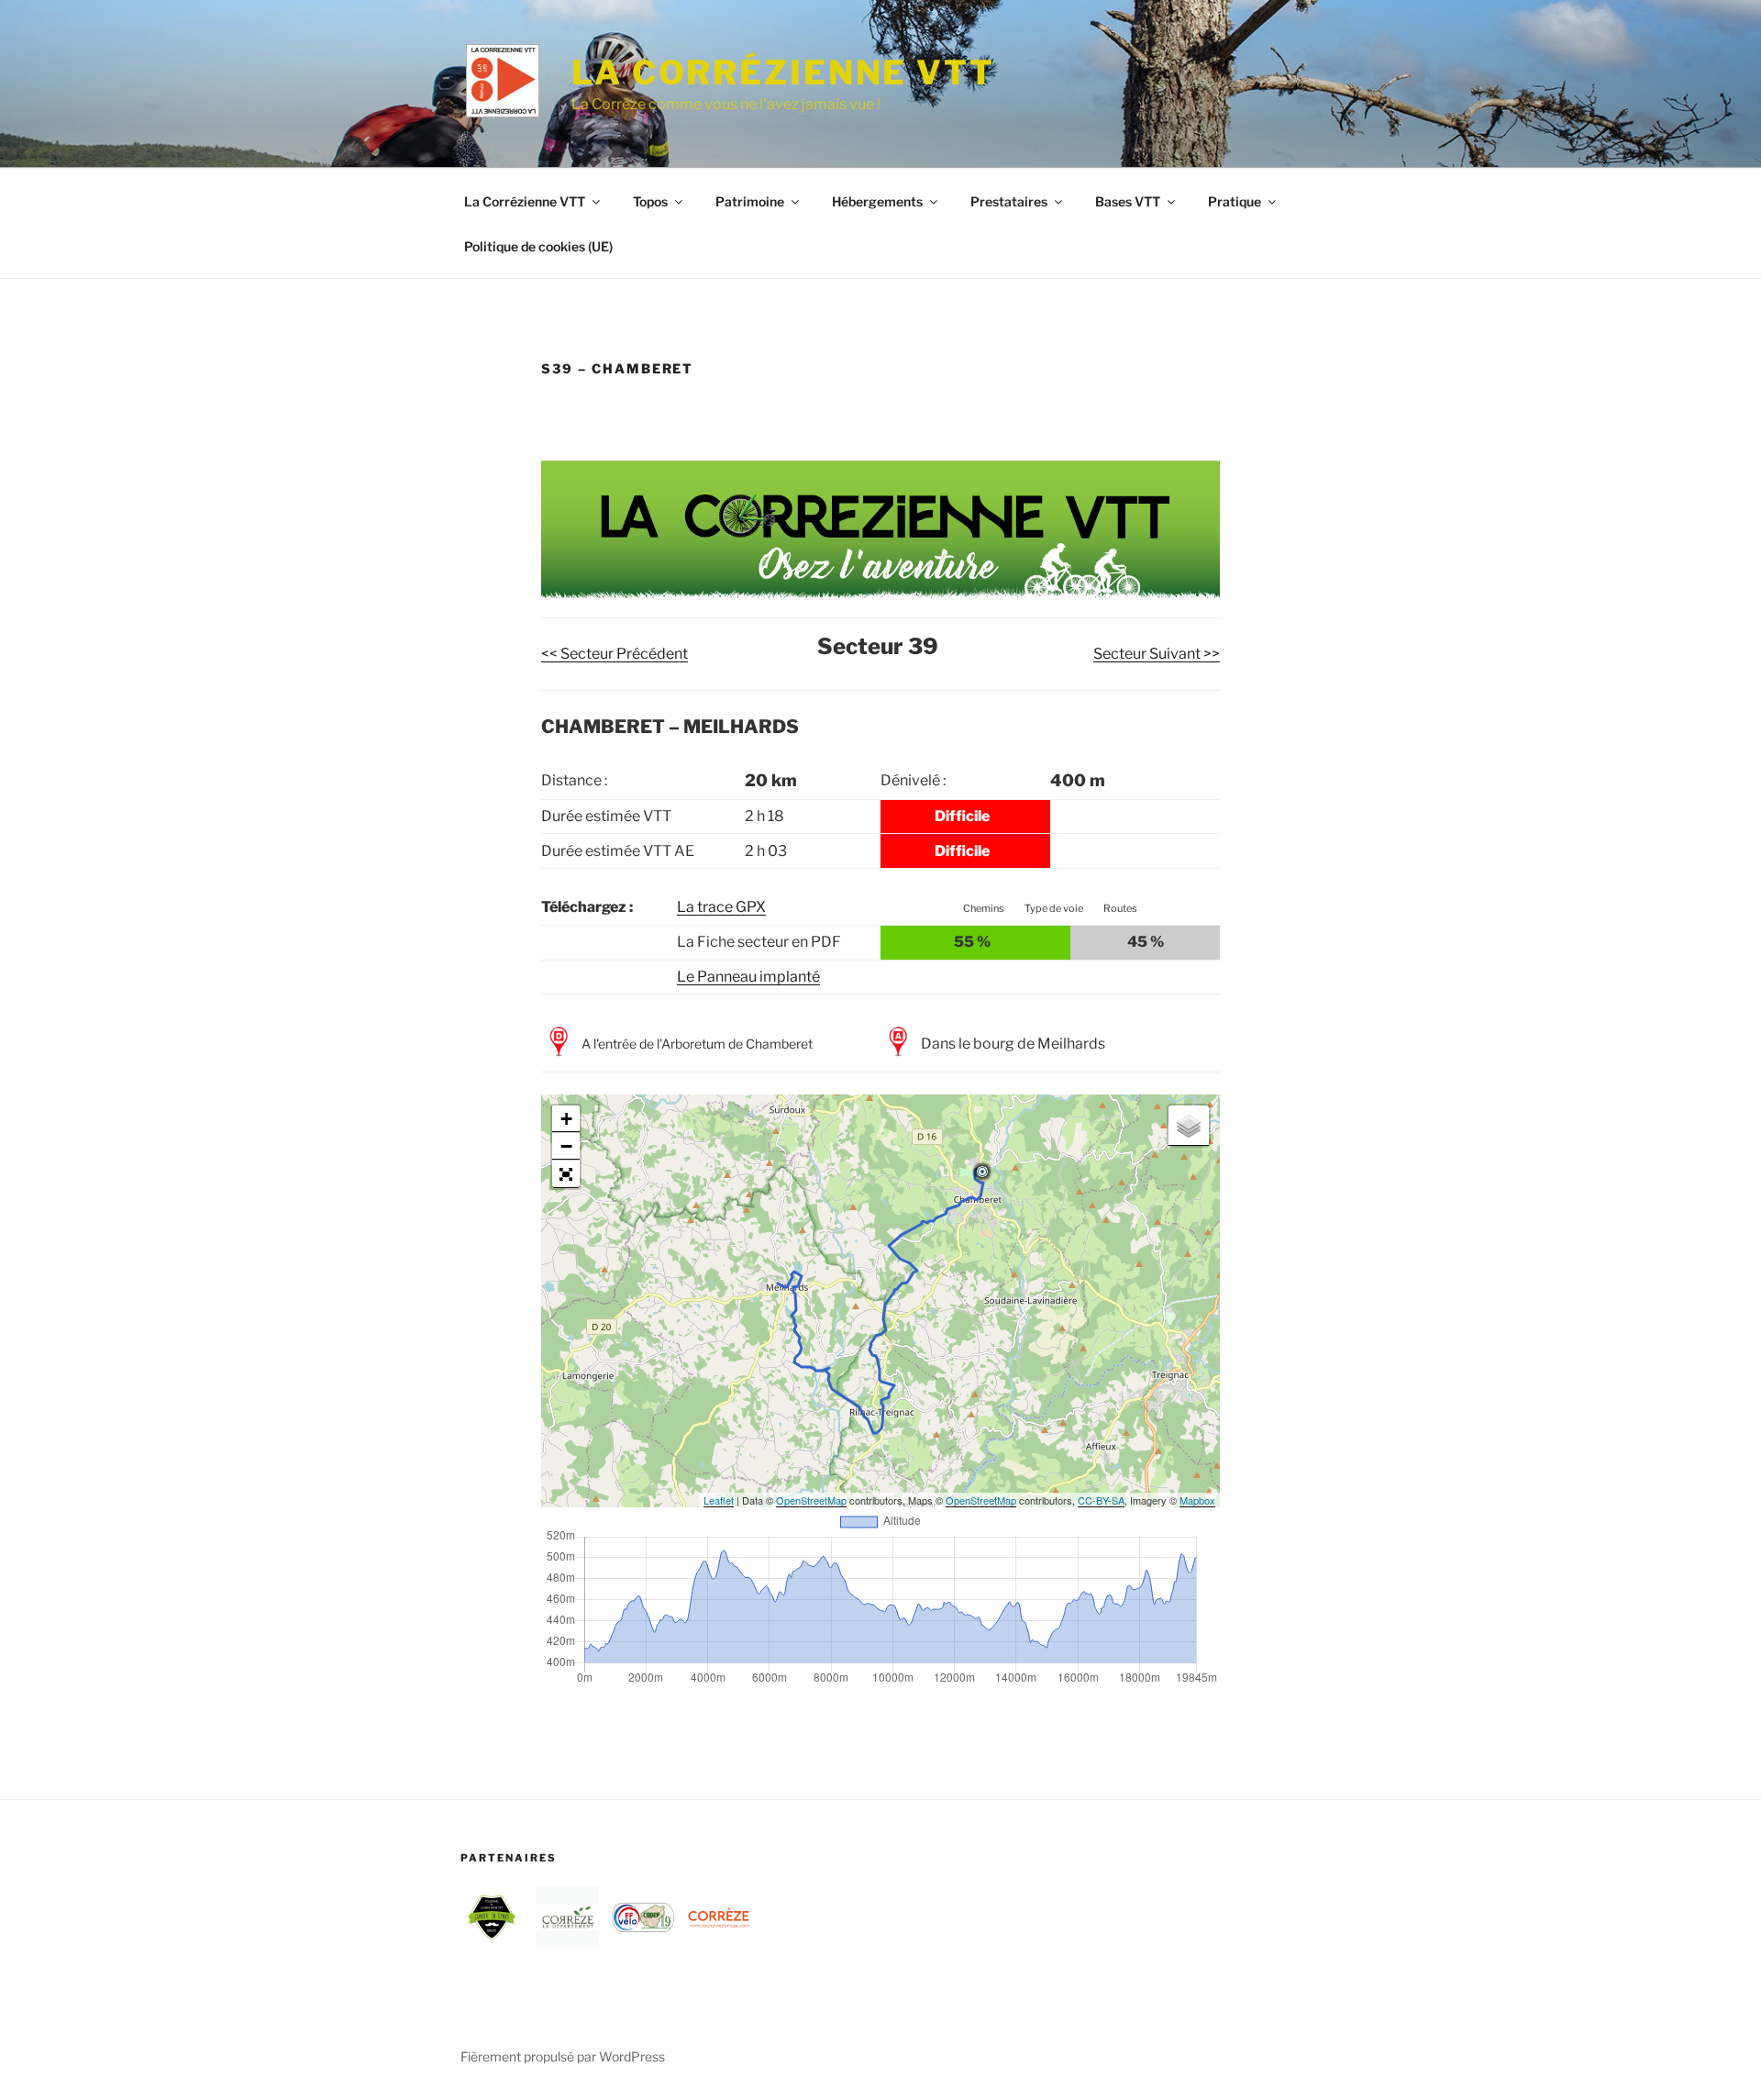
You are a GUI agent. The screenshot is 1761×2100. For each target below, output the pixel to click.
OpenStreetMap (811, 1500)
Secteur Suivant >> (1157, 654)
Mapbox (1197, 1500)
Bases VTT (1128, 201)
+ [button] (566, 1119)
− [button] (566, 1146)
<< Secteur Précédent (615, 654)
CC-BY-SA (1101, 1500)
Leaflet (719, 1500)
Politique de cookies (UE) (538, 246)
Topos (650, 201)
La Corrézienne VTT (783, 72)
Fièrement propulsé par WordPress (563, 2056)
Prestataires (1009, 201)
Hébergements (877, 201)
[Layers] (1189, 1126)
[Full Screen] (566, 1174)
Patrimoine (750, 201)
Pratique (1235, 201)
